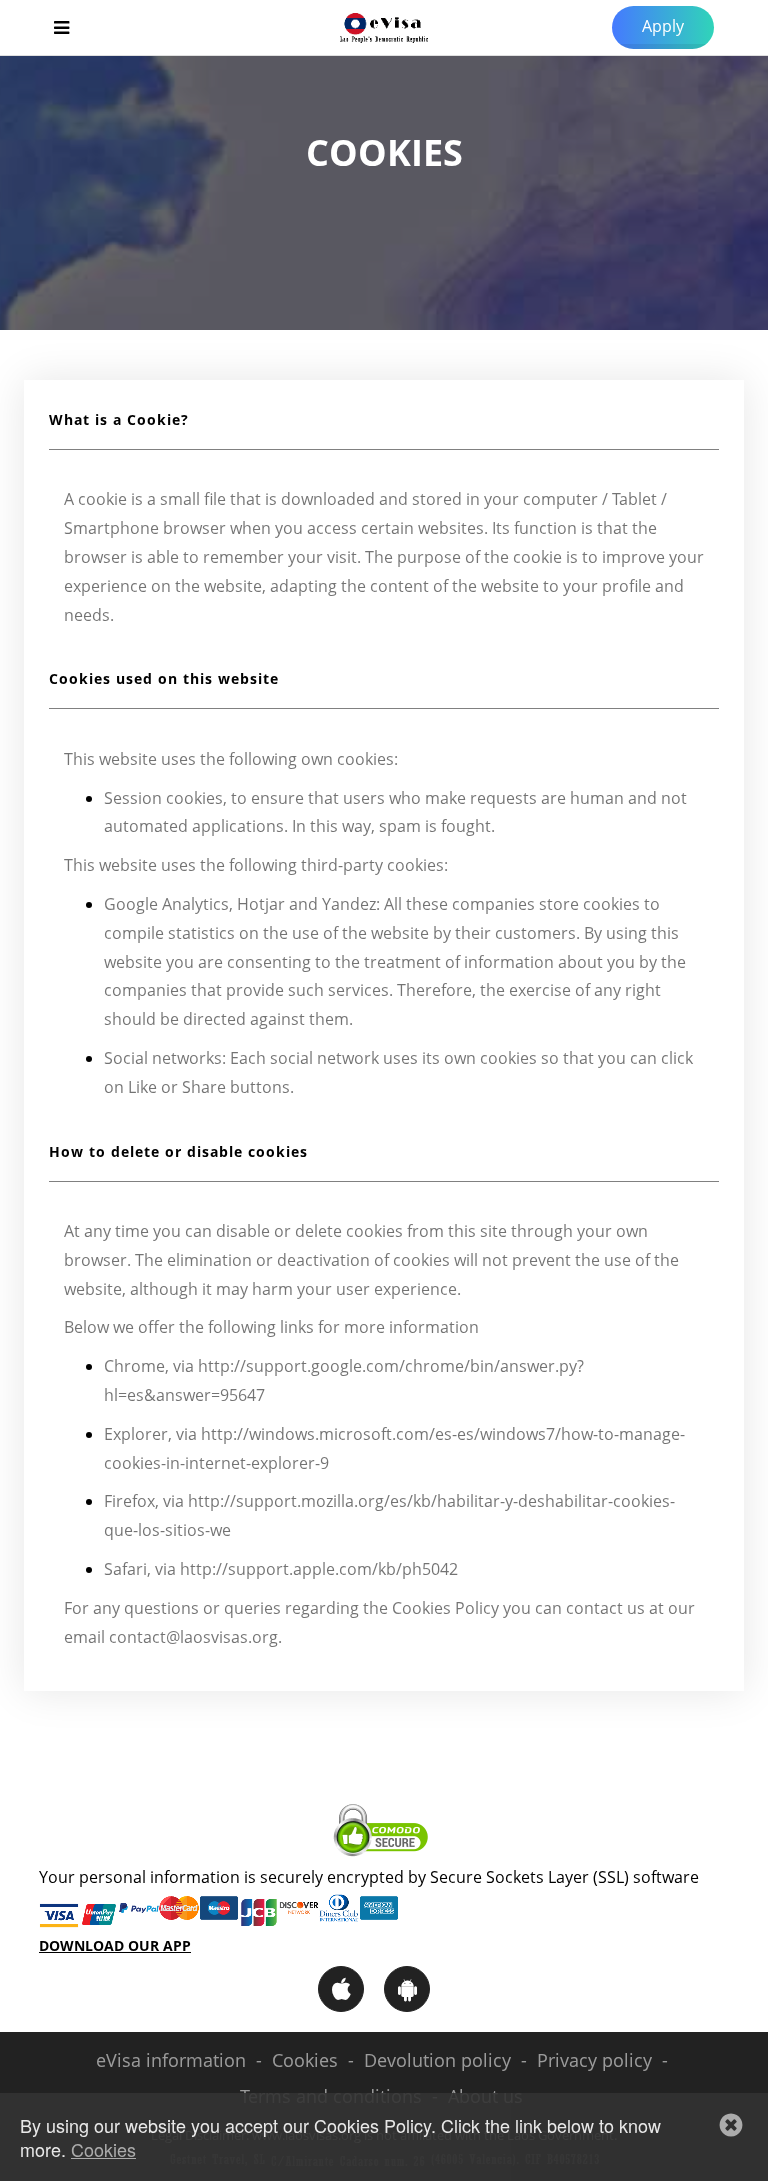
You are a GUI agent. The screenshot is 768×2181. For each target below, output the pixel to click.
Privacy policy (594, 2060)
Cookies (305, 2060)
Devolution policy (437, 2060)
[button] (731, 2125)
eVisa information (171, 2060)
